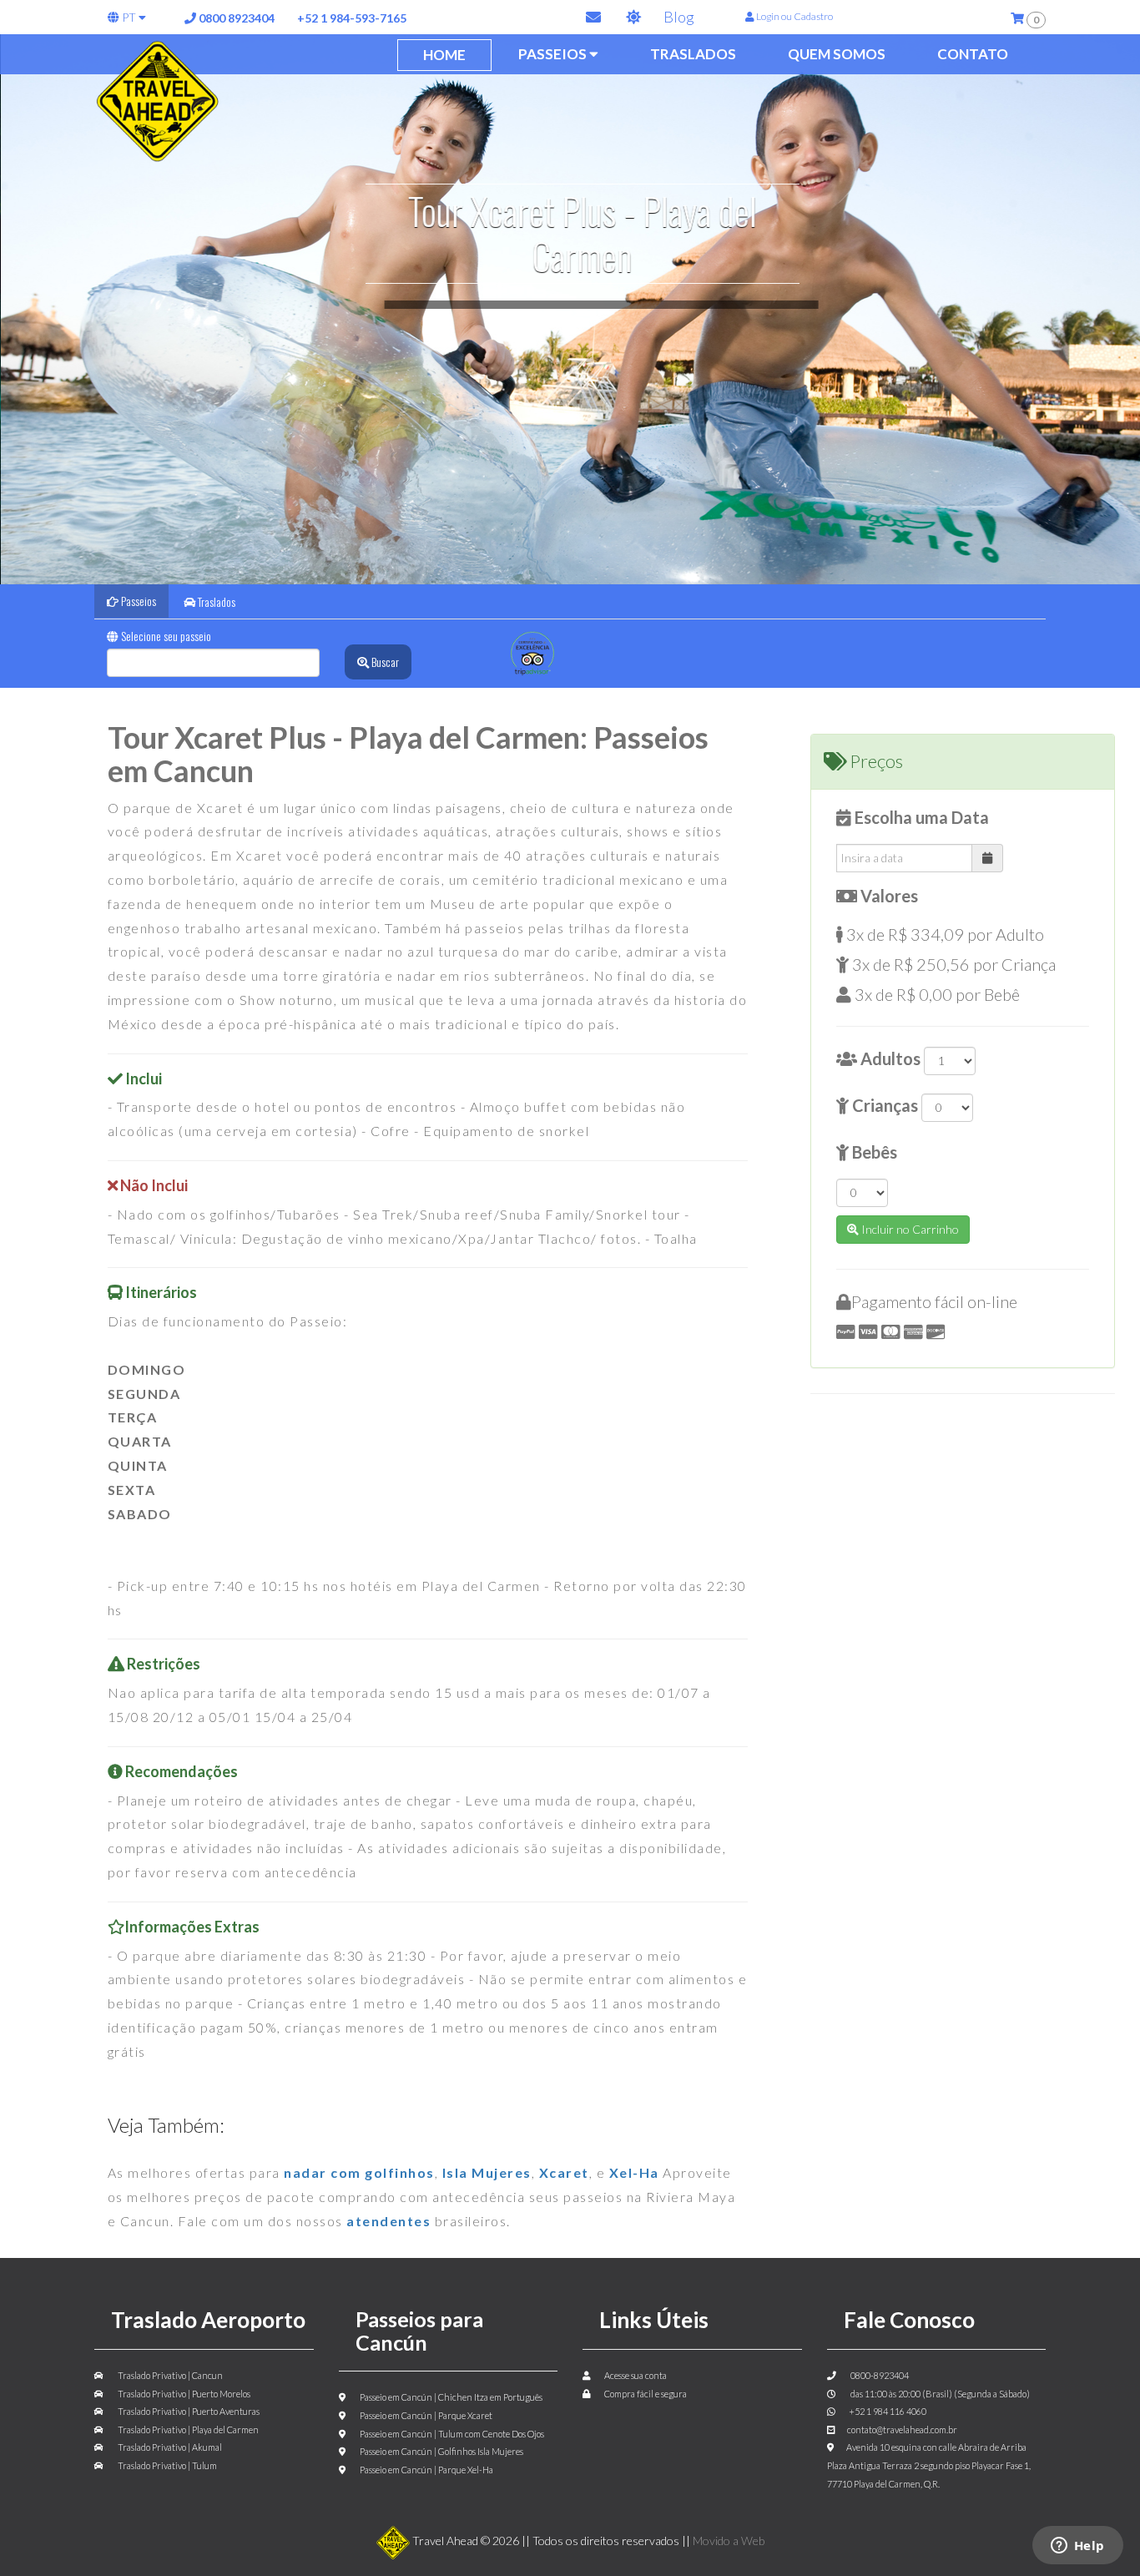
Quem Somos (837, 54)
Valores (888, 896)
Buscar (384, 662)
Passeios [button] (554, 54)
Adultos (889, 1058)
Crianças (883, 1105)
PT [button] (129, 17)
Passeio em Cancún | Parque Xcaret (425, 2415)
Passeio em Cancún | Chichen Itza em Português (450, 2397)
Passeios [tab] (137, 601)
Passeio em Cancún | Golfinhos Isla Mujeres (441, 2451)
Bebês (873, 1152)
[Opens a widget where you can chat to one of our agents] (1077, 2547)
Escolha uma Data (920, 817)
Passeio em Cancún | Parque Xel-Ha (426, 2470)
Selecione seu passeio (165, 636)
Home (444, 55)
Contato (973, 54)
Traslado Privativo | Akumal (169, 2447)
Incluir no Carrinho (909, 1229)
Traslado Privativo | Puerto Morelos (183, 2394)
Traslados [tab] (215, 601)
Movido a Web (729, 2541)
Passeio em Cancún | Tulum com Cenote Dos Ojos (451, 2434)
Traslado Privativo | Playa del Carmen (187, 2430)
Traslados (693, 54)
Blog (678, 17)
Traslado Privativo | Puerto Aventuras (188, 2411)
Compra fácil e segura (645, 2394)
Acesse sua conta (635, 2375)
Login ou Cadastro (794, 16)
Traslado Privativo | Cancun (169, 2375)
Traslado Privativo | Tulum (166, 2465)
